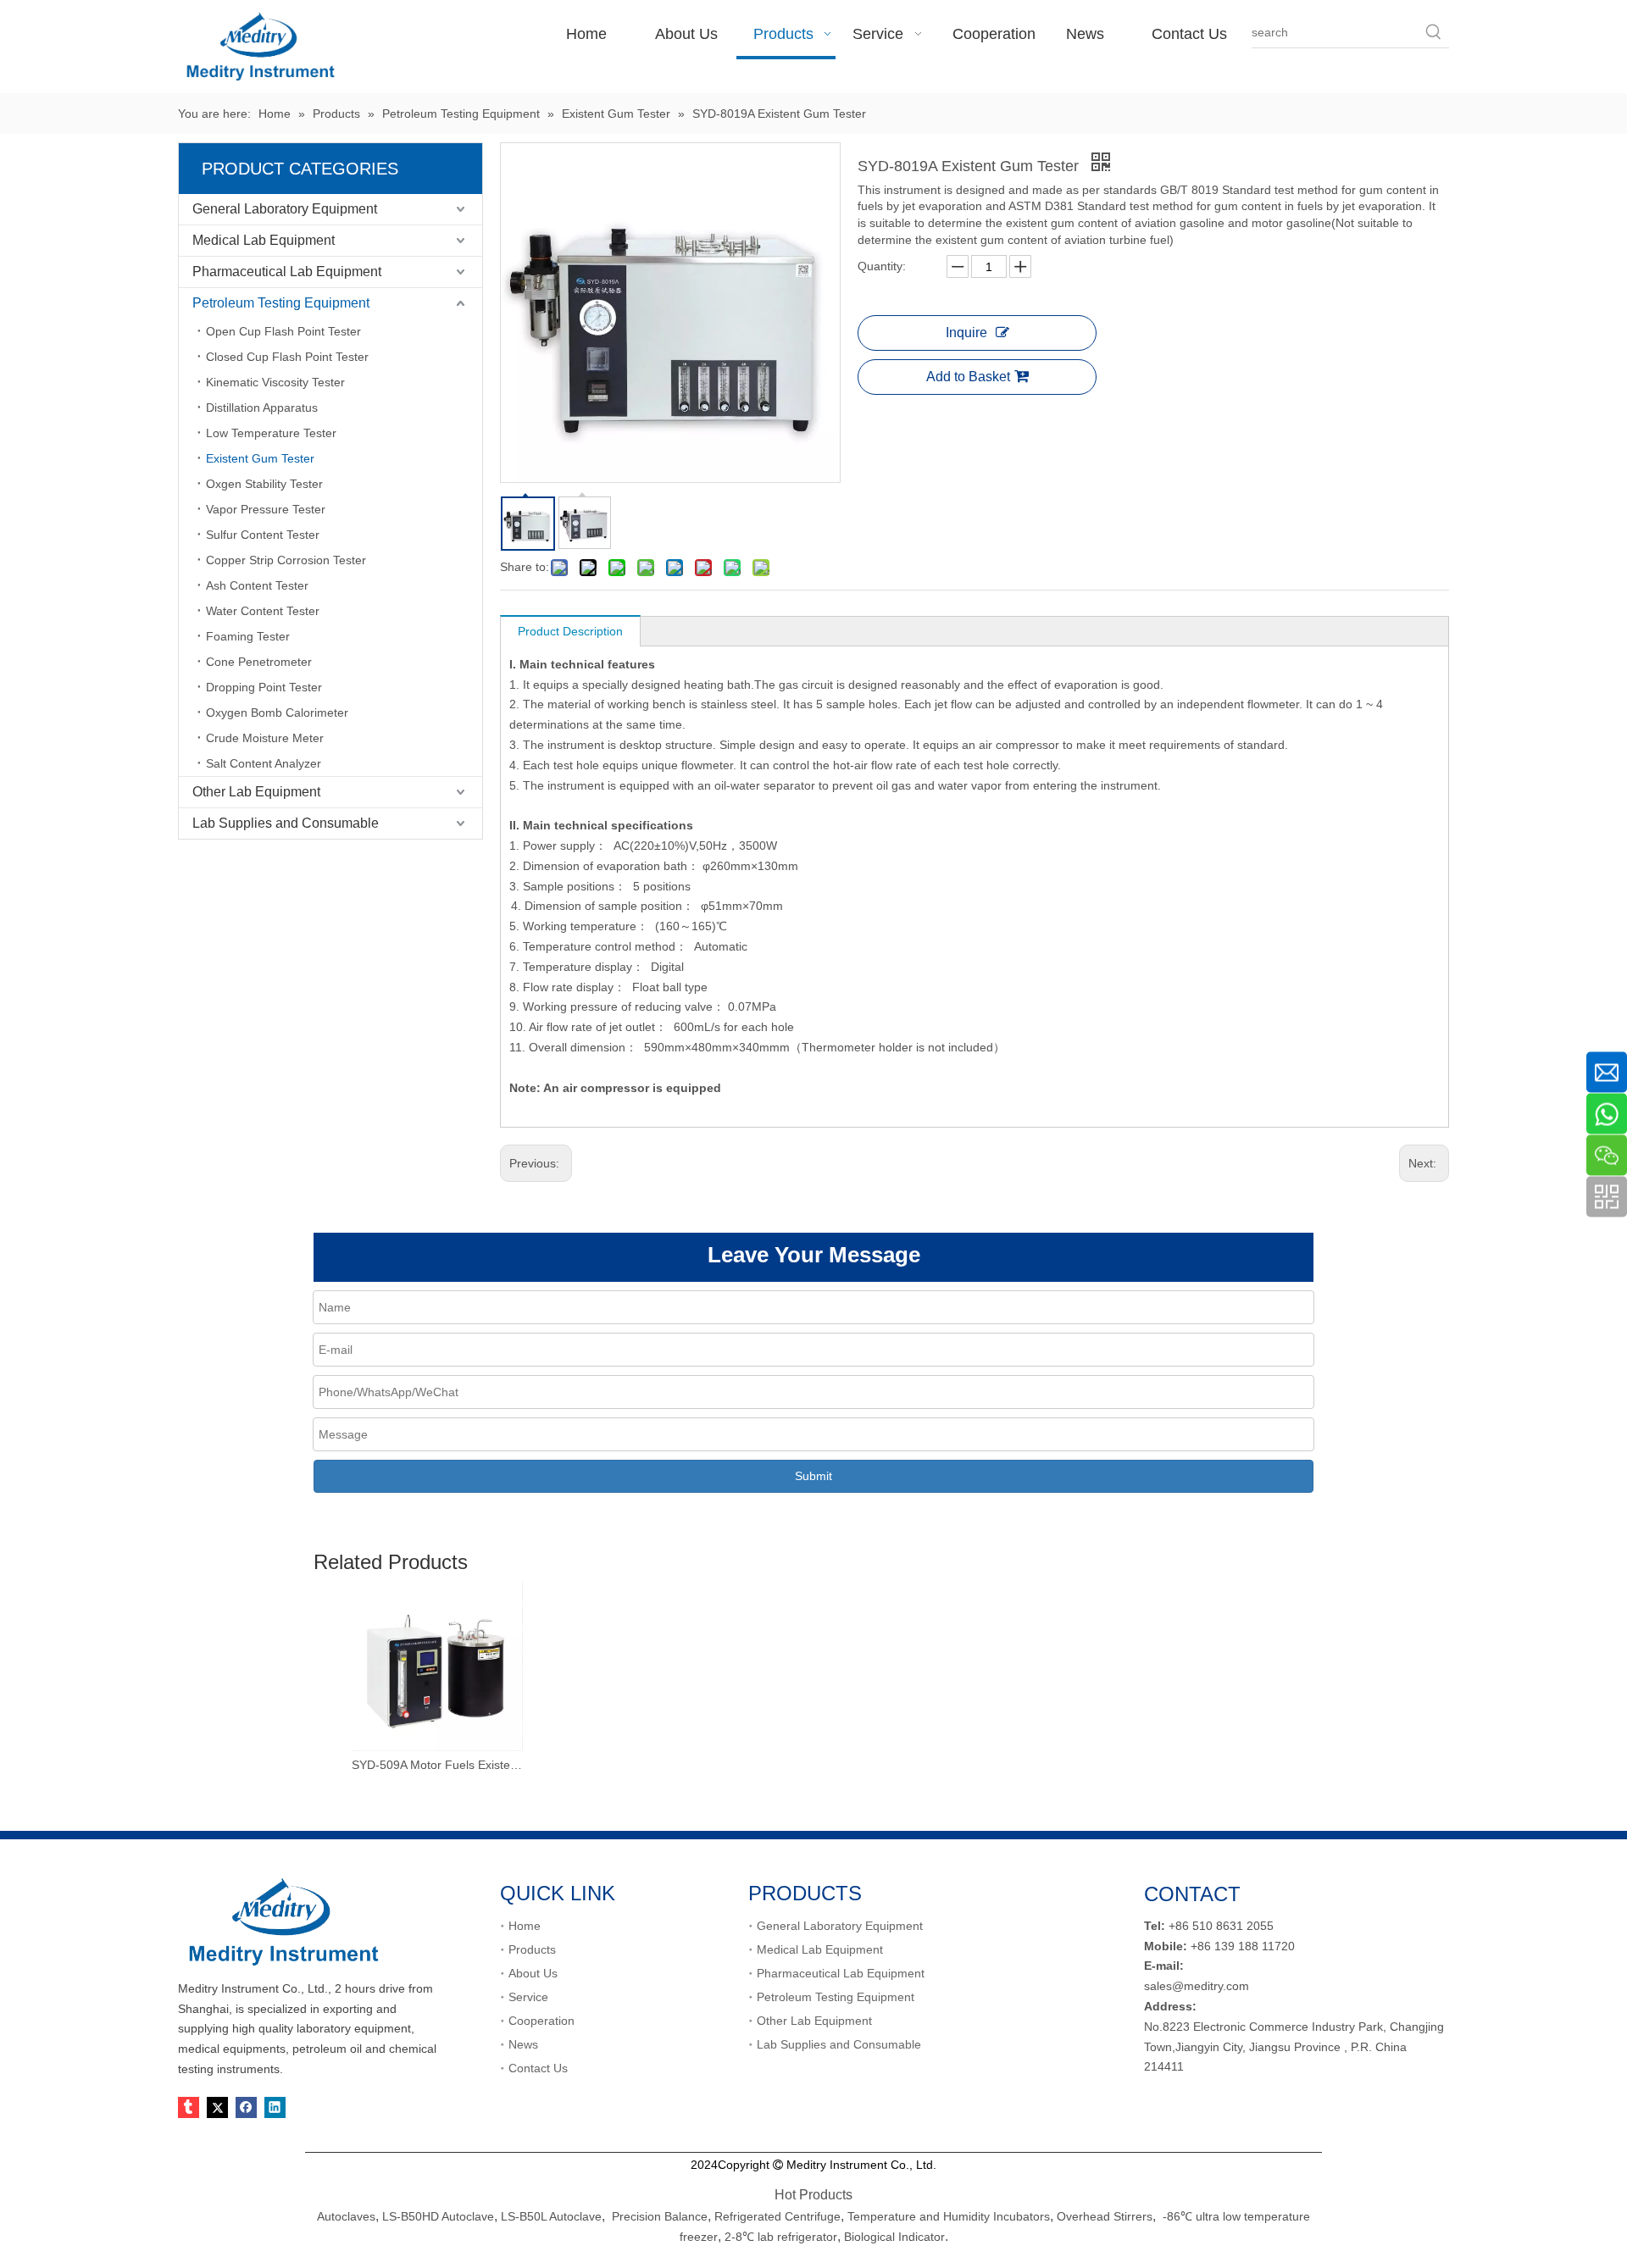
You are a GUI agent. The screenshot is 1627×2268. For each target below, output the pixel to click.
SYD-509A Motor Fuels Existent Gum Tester (437, 1765)
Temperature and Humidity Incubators (949, 2216)
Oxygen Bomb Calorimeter (277, 713)
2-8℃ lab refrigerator (779, 2237)
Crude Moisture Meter (265, 738)
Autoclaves (346, 2216)
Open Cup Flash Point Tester (283, 331)
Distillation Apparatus (262, 408)
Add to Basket (968, 377)
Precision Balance (660, 2216)
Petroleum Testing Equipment (281, 303)
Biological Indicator (894, 2237)
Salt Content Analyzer (264, 763)
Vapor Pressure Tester (266, 509)
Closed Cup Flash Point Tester (287, 357)
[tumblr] (189, 2107)
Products (532, 1949)
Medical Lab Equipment (264, 240)
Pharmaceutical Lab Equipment (287, 272)
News (523, 2044)
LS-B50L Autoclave (551, 2216)
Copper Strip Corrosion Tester (286, 560)
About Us (533, 1973)
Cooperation (541, 2021)
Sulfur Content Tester (263, 535)
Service (528, 1997)
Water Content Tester (263, 611)
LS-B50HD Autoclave (438, 2216)
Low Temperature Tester (271, 433)
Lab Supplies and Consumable (286, 823)
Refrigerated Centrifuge (777, 2216)
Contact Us (538, 2068)
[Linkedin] (275, 2107)
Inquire (966, 333)
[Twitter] (217, 2107)
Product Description (570, 631)
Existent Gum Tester (260, 458)
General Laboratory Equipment (285, 209)
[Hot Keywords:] (1434, 32)
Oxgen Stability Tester (264, 484)
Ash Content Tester (257, 585)
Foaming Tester (248, 636)
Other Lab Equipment (256, 792)
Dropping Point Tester (264, 687)
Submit (813, 1476)
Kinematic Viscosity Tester (275, 382)
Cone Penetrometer (259, 662)
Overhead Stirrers (1105, 2216)
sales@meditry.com (1197, 1986)
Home (525, 1926)
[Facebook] (246, 2107)
